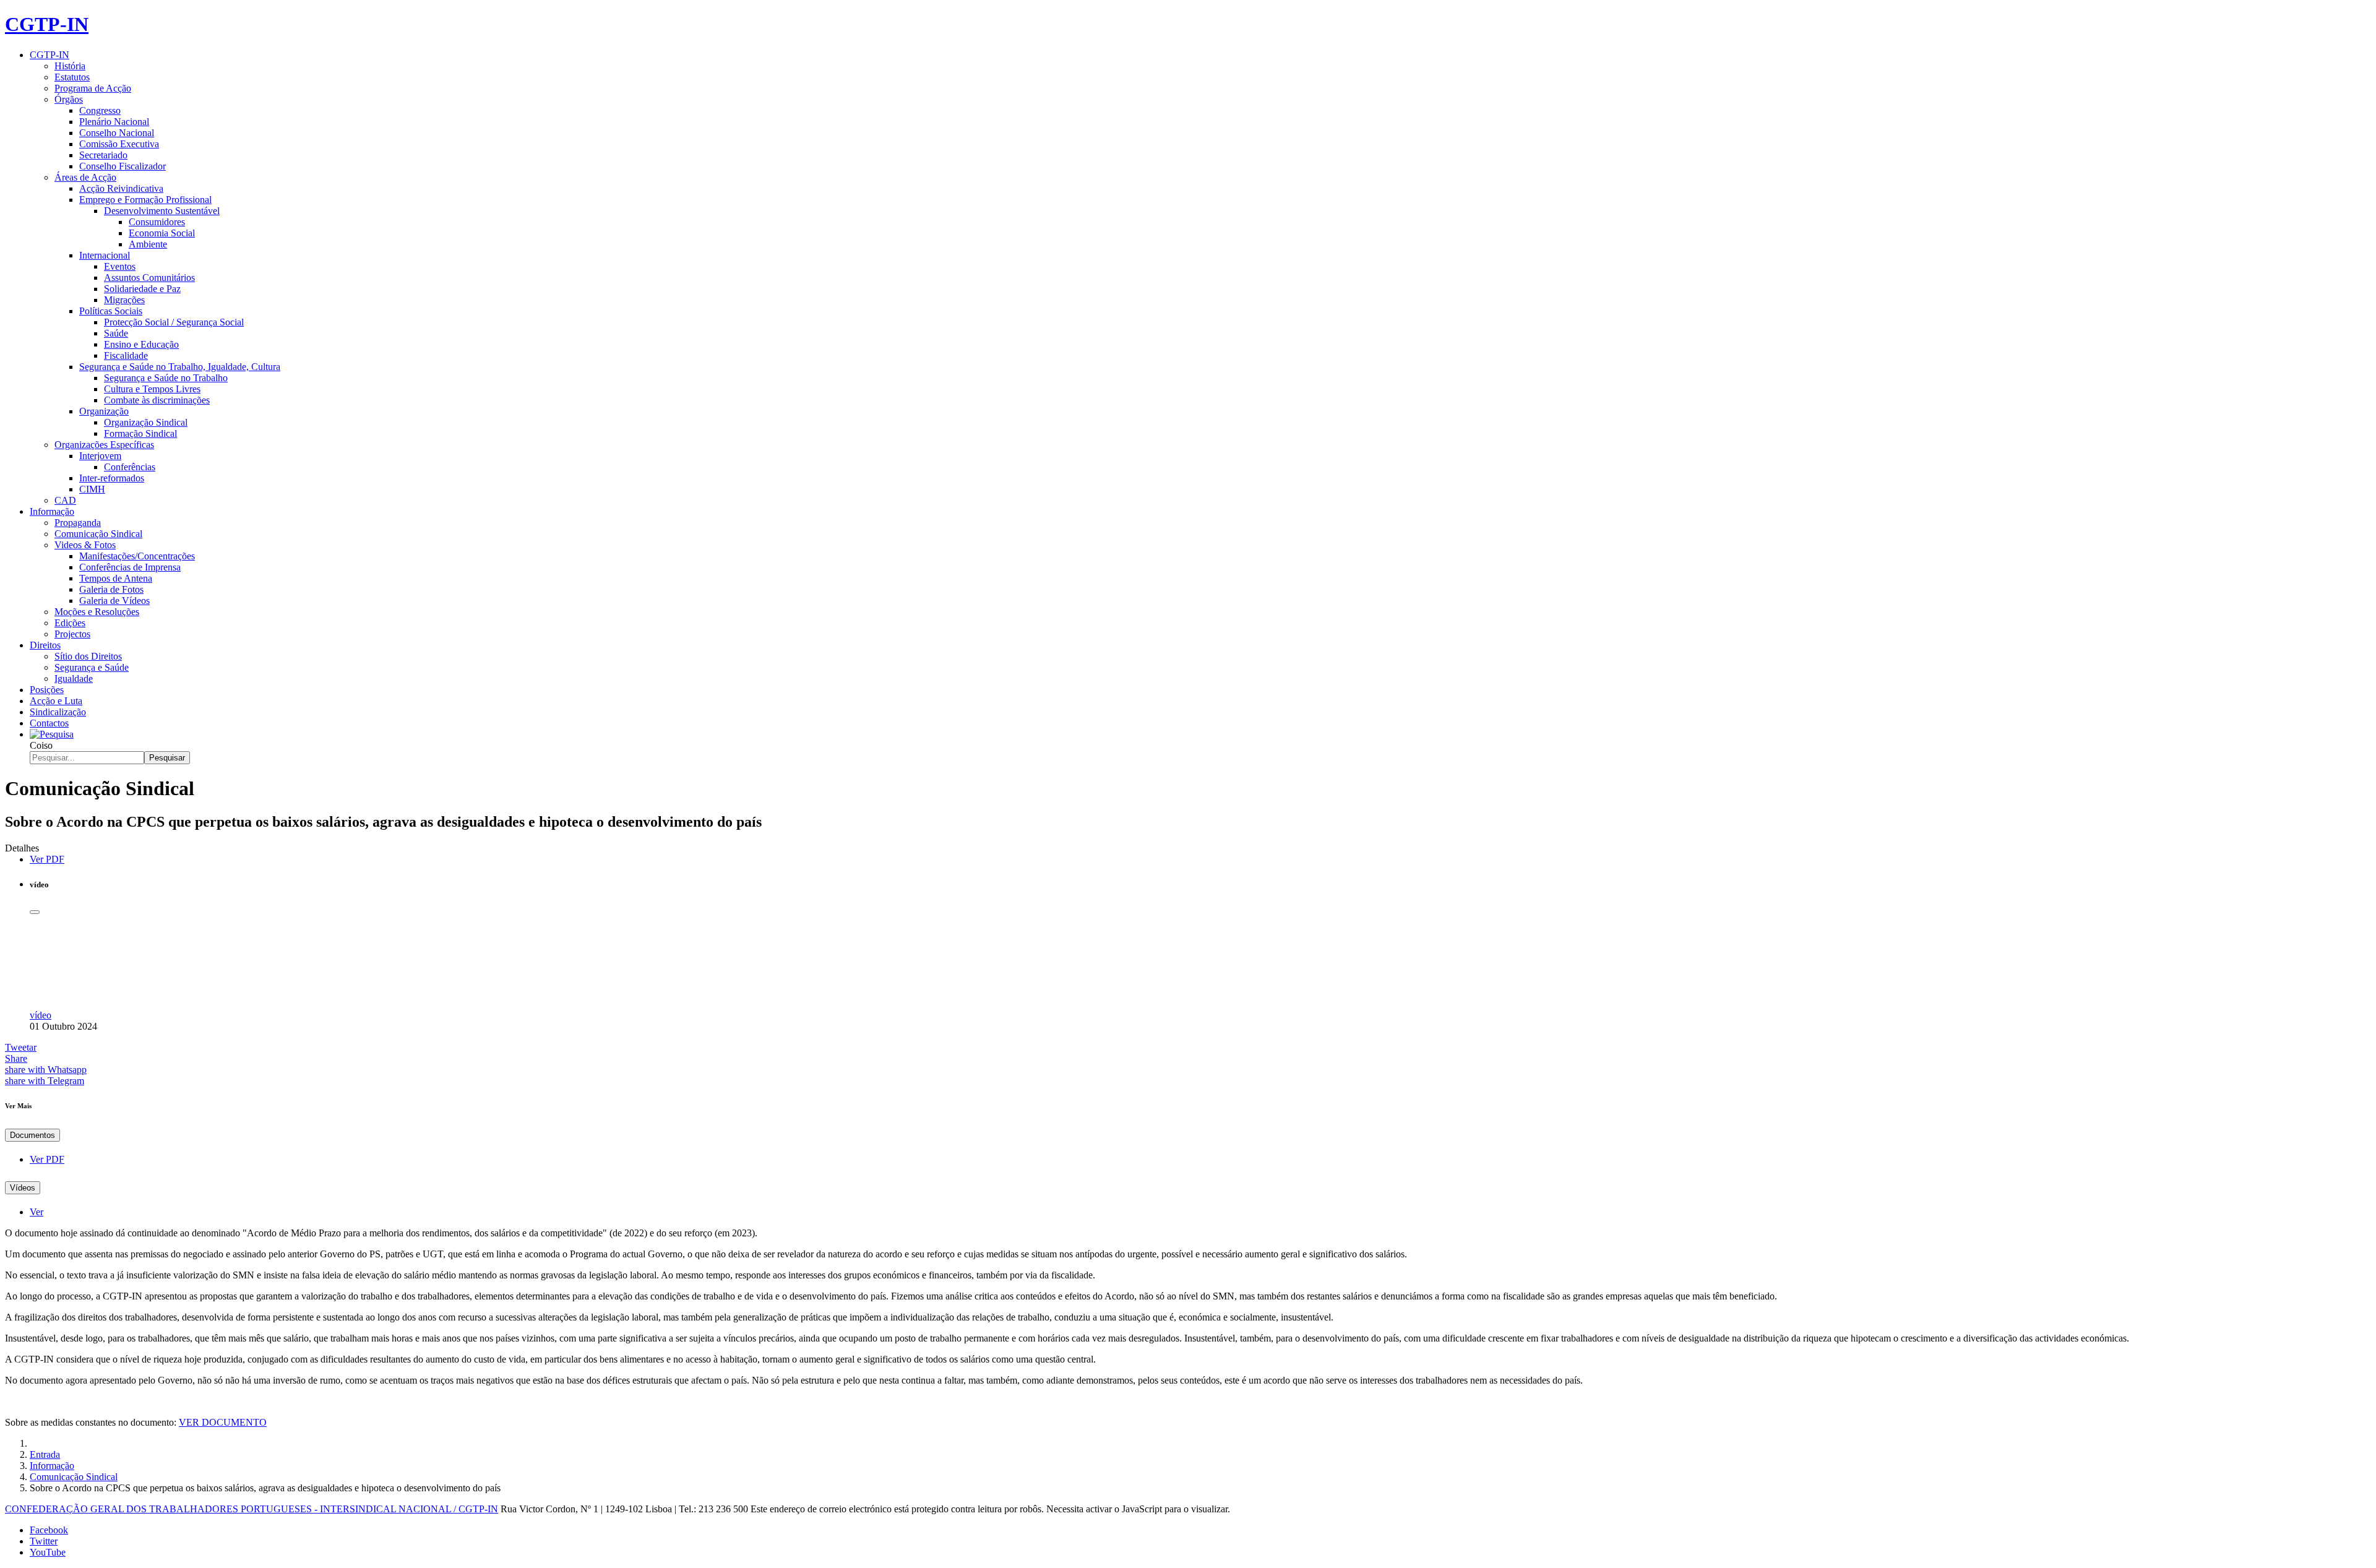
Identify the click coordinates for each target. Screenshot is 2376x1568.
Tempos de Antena (116, 578)
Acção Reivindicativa (121, 188)
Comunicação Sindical (98, 534)
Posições (47, 690)
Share (16, 1058)
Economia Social (162, 233)
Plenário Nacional (114, 122)
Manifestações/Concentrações (137, 556)
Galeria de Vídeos (114, 601)
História (70, 66)
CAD (65, 500)
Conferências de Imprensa (130, 567)
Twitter (44, 1541)
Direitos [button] (45, 645)
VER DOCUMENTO (223, 1422)
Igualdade (74, 678)
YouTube (48, 1552)
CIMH (92, 489)
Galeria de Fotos (111, 589)
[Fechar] (35, 912)
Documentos (32, 1135)
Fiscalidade (126, 355)
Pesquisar (167, 758)
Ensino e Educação (141, 344)
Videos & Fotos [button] (85, 545)
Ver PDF (47, 859)
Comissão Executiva (119, 144)
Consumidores (157, 222)
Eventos (120, 266)
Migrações (124, 300)
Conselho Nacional (117, 133)
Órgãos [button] (69, 99)
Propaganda (78, 523)
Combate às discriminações (157, 400)
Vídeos (23, 1188)
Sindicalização (58, 712)
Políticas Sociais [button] (111, 311)
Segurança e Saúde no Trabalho (166, 378)
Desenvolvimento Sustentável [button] (162, 211)
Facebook (49, 1530)
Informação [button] (52, 511)
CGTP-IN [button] (49, 55)
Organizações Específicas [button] (104, 445)
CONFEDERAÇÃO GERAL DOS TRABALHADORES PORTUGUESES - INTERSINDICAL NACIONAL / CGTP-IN (252, 1509)
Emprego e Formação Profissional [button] (145, 200)
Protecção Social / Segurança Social (174, 322)
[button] (52, 734)
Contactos (49, 723)
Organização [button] (104, 411)
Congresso (100, 110)
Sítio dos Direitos (88, 656)
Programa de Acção (93, 88)
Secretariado (103, 155)
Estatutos (72, 77)
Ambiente (148, 244)
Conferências (130, 467)
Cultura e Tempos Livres (152, 389)
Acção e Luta (56, 701)
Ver (37, 1212)
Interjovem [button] (100, 456)
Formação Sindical (140, 433)
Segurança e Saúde (92, 667)
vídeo (41, 1015)
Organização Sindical (146, 422)
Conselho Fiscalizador (123, 166)
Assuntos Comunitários (149, 278)
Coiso (41, 745)
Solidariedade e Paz (142, 289)
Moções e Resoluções (97, 612)
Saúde (116, 333)
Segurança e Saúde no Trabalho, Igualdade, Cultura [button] (180, 367)
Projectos (72, 634)
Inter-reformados (112, 478)
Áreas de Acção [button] (85, 177)
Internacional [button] (105, 255)
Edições (70, 623)
